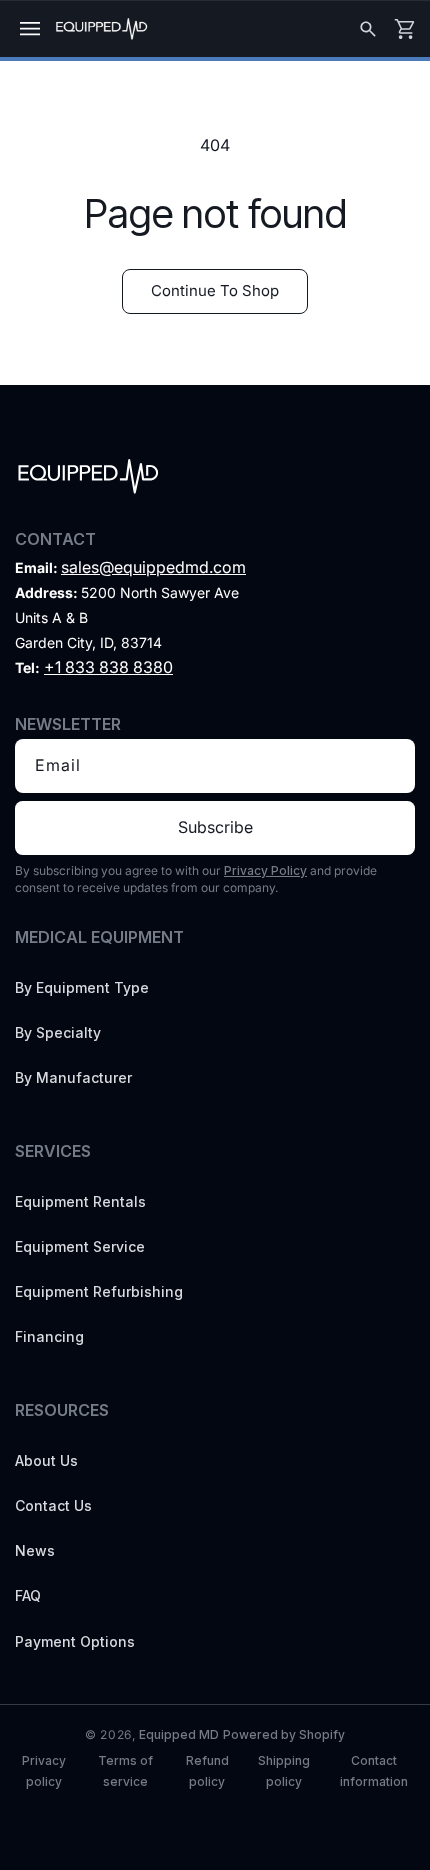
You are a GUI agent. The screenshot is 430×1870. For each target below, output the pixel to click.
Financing (49, 1336)
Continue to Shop (215, 290)
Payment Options (75, 1641)
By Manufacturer (73, 1077)
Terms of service (125, 1770)
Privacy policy (44, 1770)
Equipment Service (80, 1246)
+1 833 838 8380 (108, 667)
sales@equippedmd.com (153, 567)
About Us (46, 1460)
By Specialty (58, 1032)
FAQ (28, 1595)
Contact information (374, 1770)
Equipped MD (179, 1734)
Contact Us (53, 1505)
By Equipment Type (82, 987)
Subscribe (215, 827)
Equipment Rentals (80, 1201)
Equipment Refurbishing (99, 1291)
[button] (30, 29)
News (35, 1550)
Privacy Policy (265, 870)
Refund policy (207, 1770)
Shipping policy (284, 1770)
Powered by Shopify (284, 1734)
